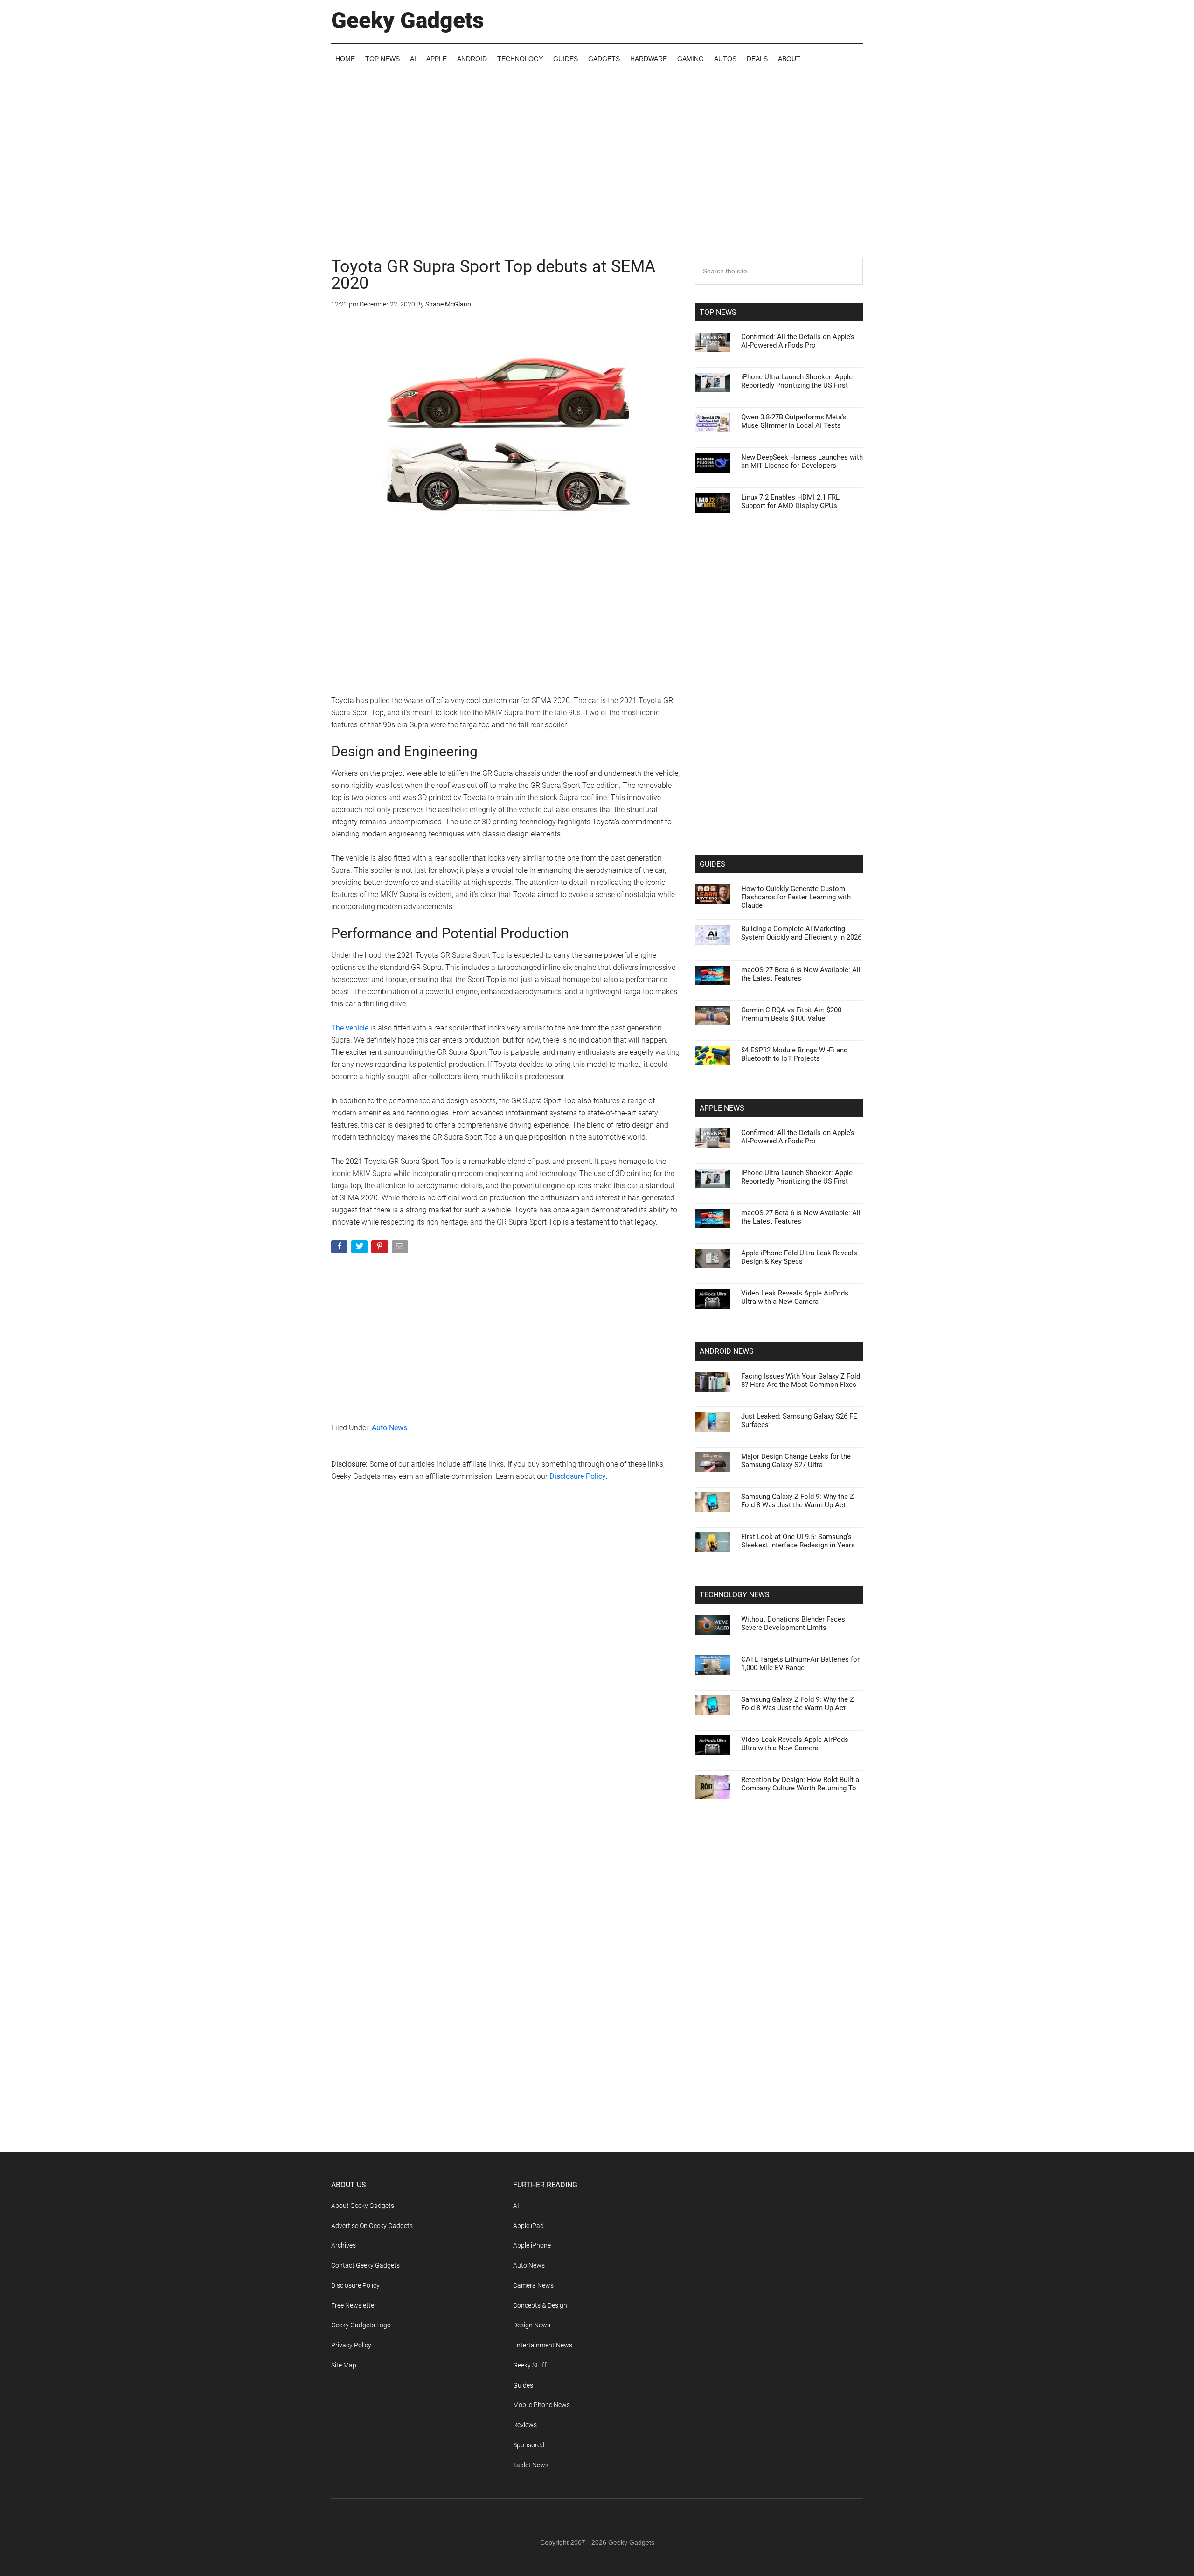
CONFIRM (533, 1424)
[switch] (713, 1285)
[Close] (758, 1138)
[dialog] (597, 1288)
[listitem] (597, 1265)
